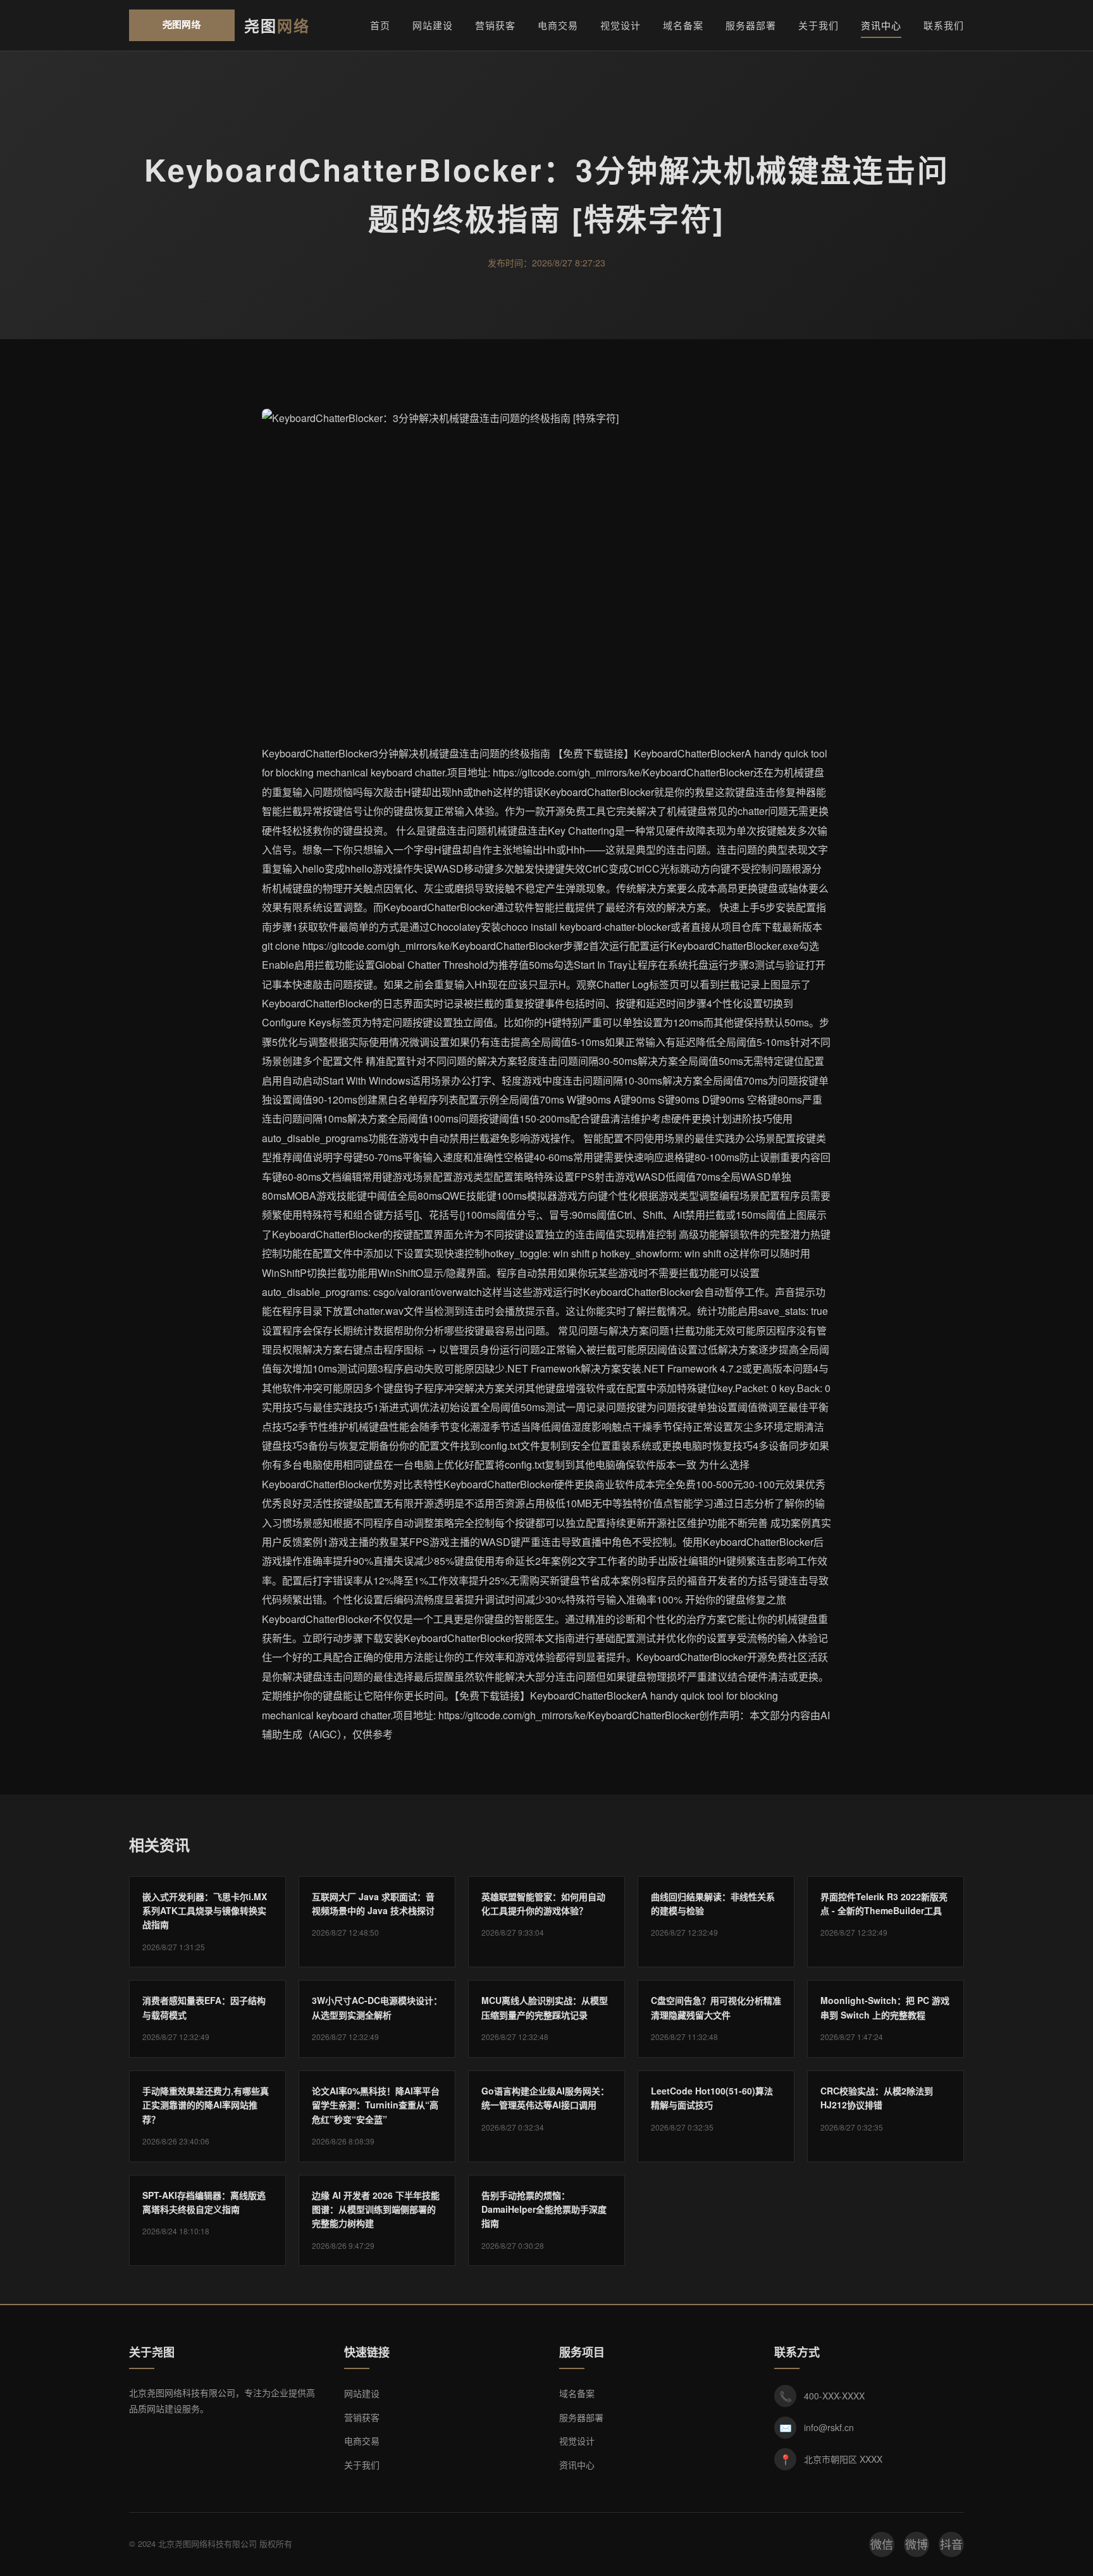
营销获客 (495, 25)
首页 (380, 25)
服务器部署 (751, 25)
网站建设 (433, 25)
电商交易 (558, 25)
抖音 (951, 2544)
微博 (917, 2544)
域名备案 (683, 25)
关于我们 (818, 25)
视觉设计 (621, 25)
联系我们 (944, 25)
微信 (882, 2544)
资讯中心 (881, 25)
